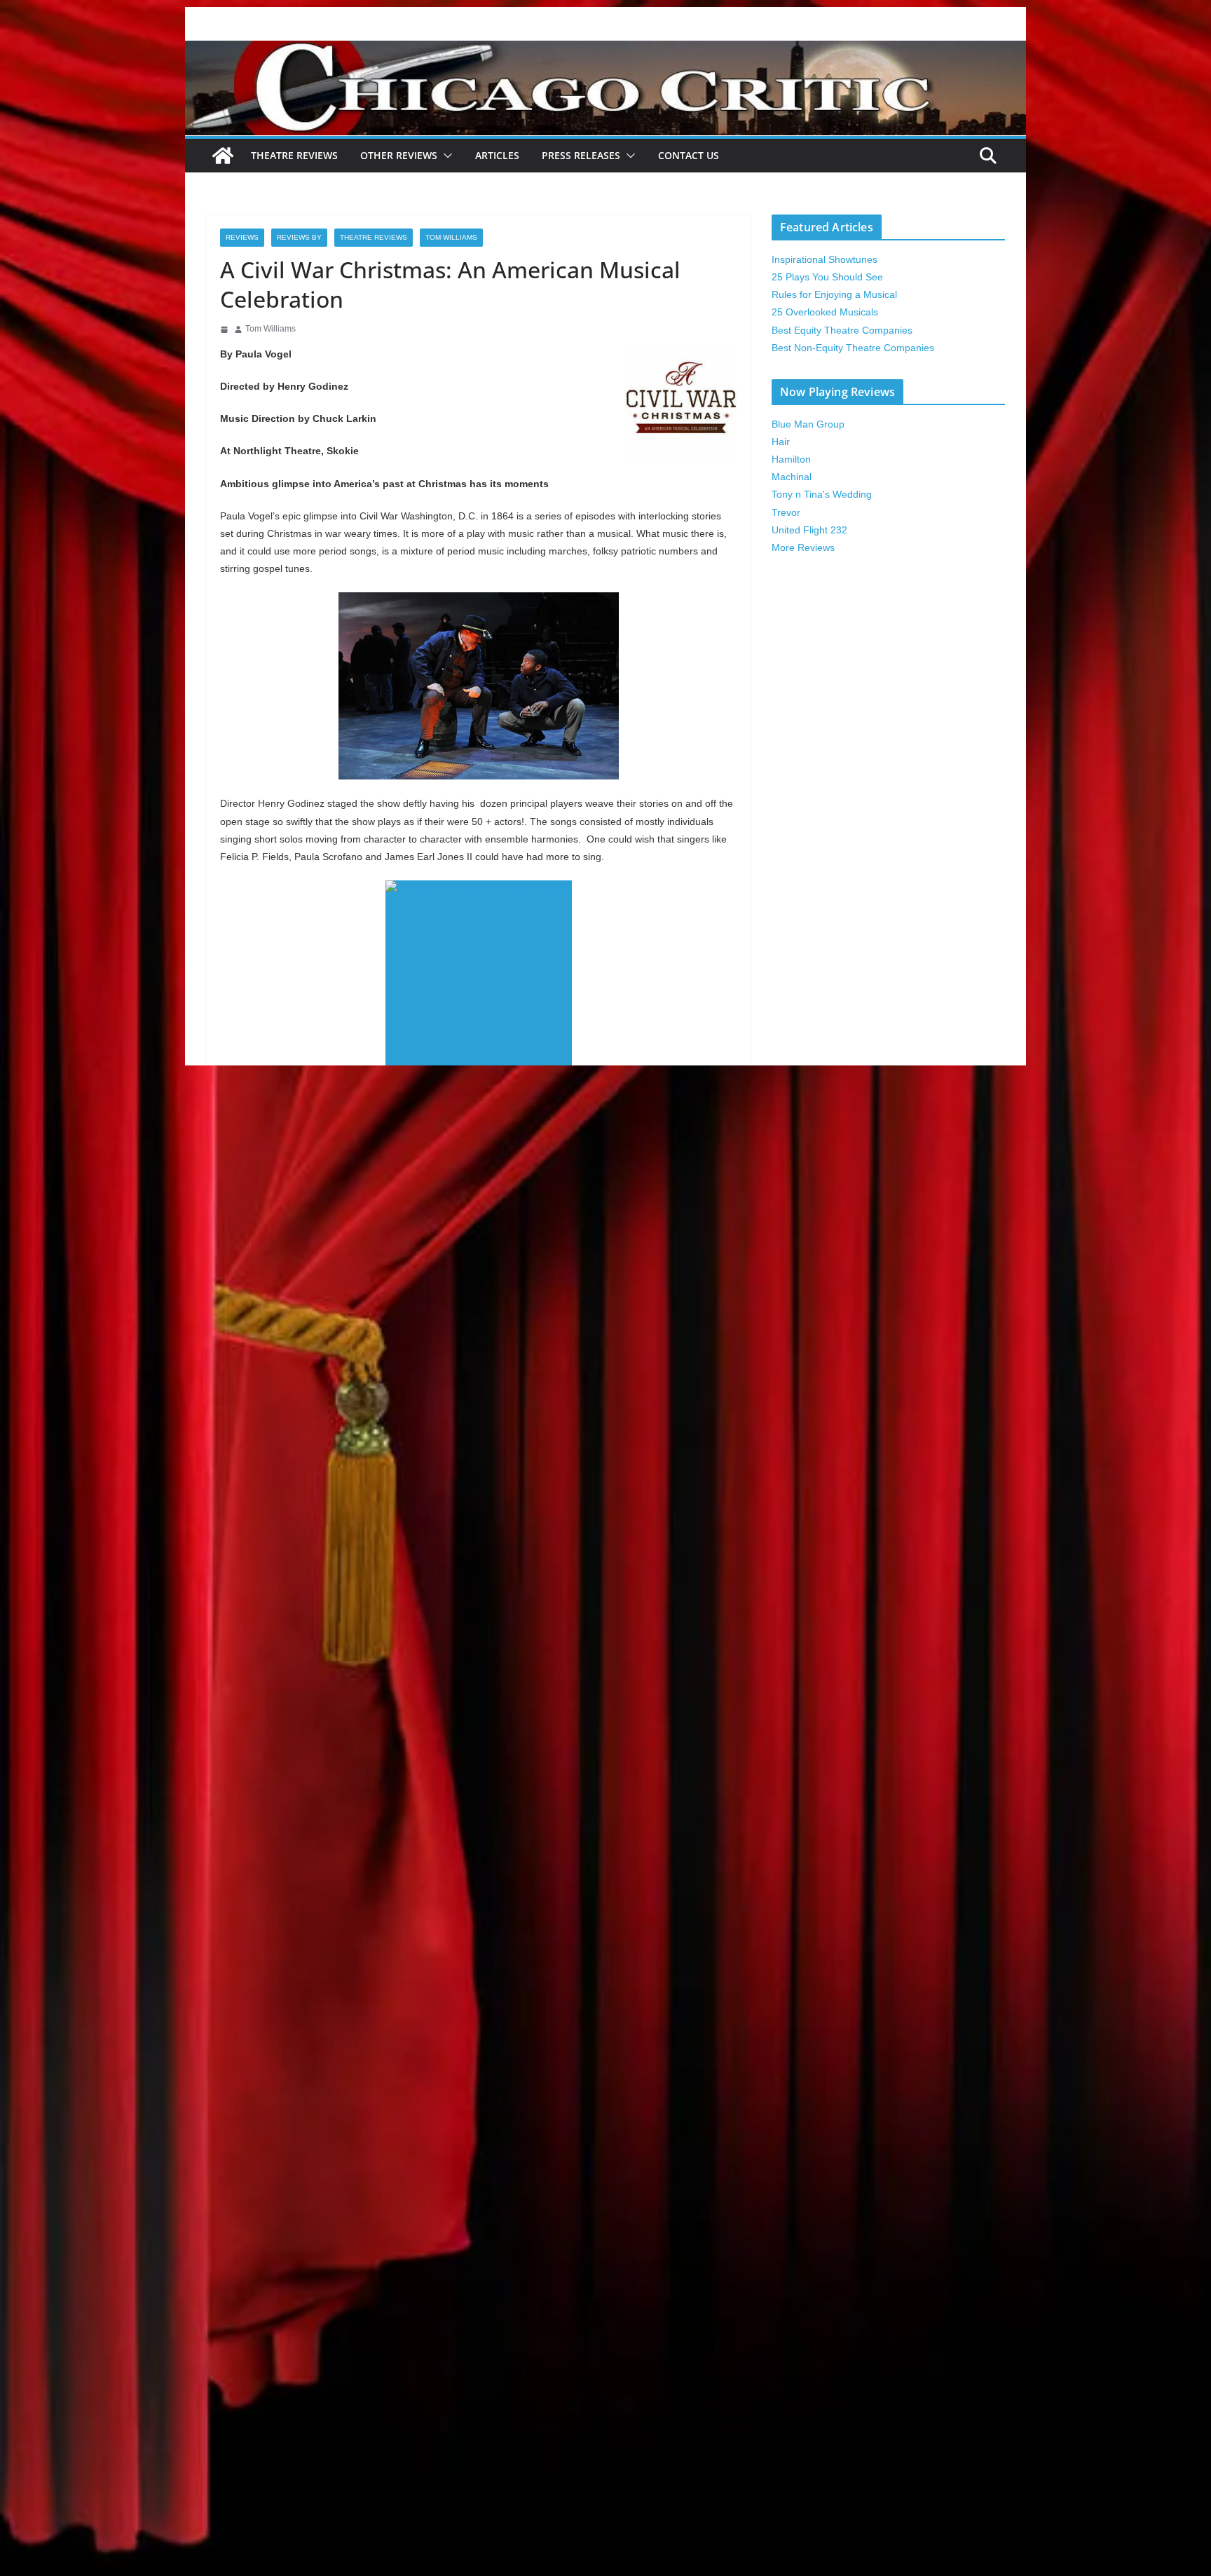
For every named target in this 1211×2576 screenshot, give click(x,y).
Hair (781, 442)
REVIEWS (242, 237)
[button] (445, 156)
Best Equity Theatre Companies (842, 330)
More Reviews (803, 547)
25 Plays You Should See (827, 277)
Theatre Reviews (294, 155)
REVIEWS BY (299, 237)
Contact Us (689, 155)
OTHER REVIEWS (399, 155)
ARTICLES (497, 155)
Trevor (786, 512)
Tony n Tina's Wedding (822, 494)
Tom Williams (451, 237)
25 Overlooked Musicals (825, 312)
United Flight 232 (809, 530)
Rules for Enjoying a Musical (834, 294)
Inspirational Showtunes (825, 259)
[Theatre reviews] (605, 50)
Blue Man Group (808, 424)
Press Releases (581, 155)
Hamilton (791, 459)
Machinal (792, 477)
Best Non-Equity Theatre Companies (853, 348)
